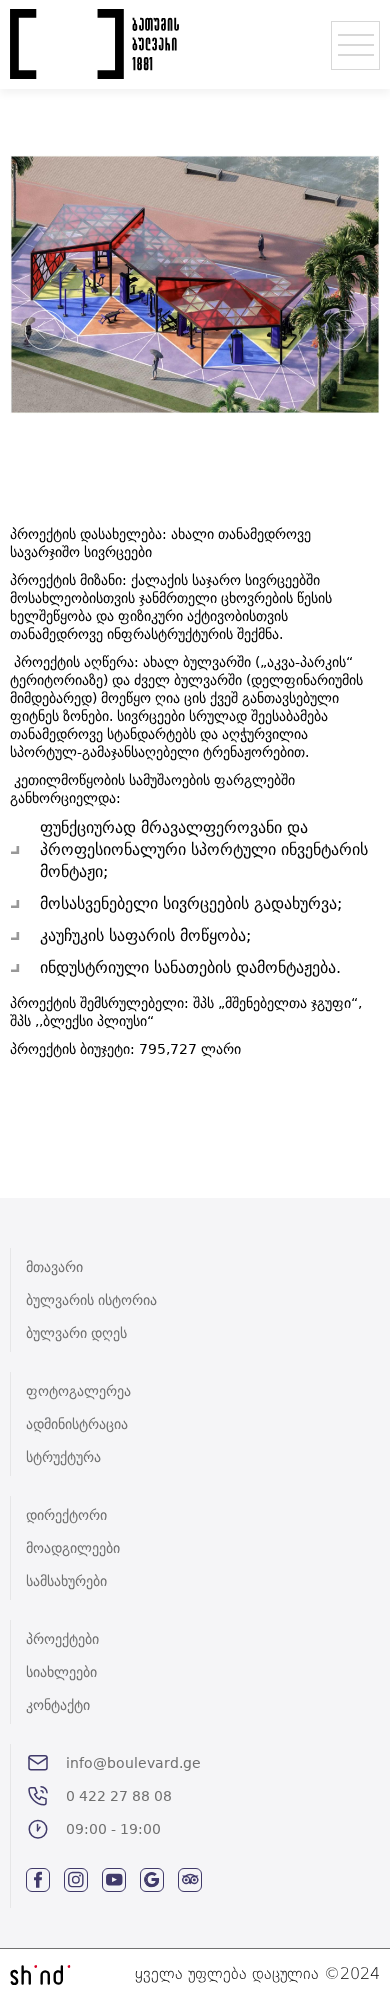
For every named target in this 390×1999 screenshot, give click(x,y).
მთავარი (54, 1267)
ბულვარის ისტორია (91, 1300)
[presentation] (45, 330)
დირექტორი (66, 1515)
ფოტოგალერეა (78, 1391)
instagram (76, 1880)
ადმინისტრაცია (77, 1424)
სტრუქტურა (63, 1457)
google (152, 1880)
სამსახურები (66, 1581)
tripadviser (190, 1880)
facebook (38, 1880)
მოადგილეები (73, 1548)
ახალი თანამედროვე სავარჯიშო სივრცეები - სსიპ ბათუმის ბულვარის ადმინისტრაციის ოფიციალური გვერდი (95, 44)
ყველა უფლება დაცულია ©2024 (257, 1973)
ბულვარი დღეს (76, 1333)
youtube (114, 1880)
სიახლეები (61, 1672)
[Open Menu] (355, 45)
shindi (40, 1974)
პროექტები (62, 1639)
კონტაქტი (58, 1705)
